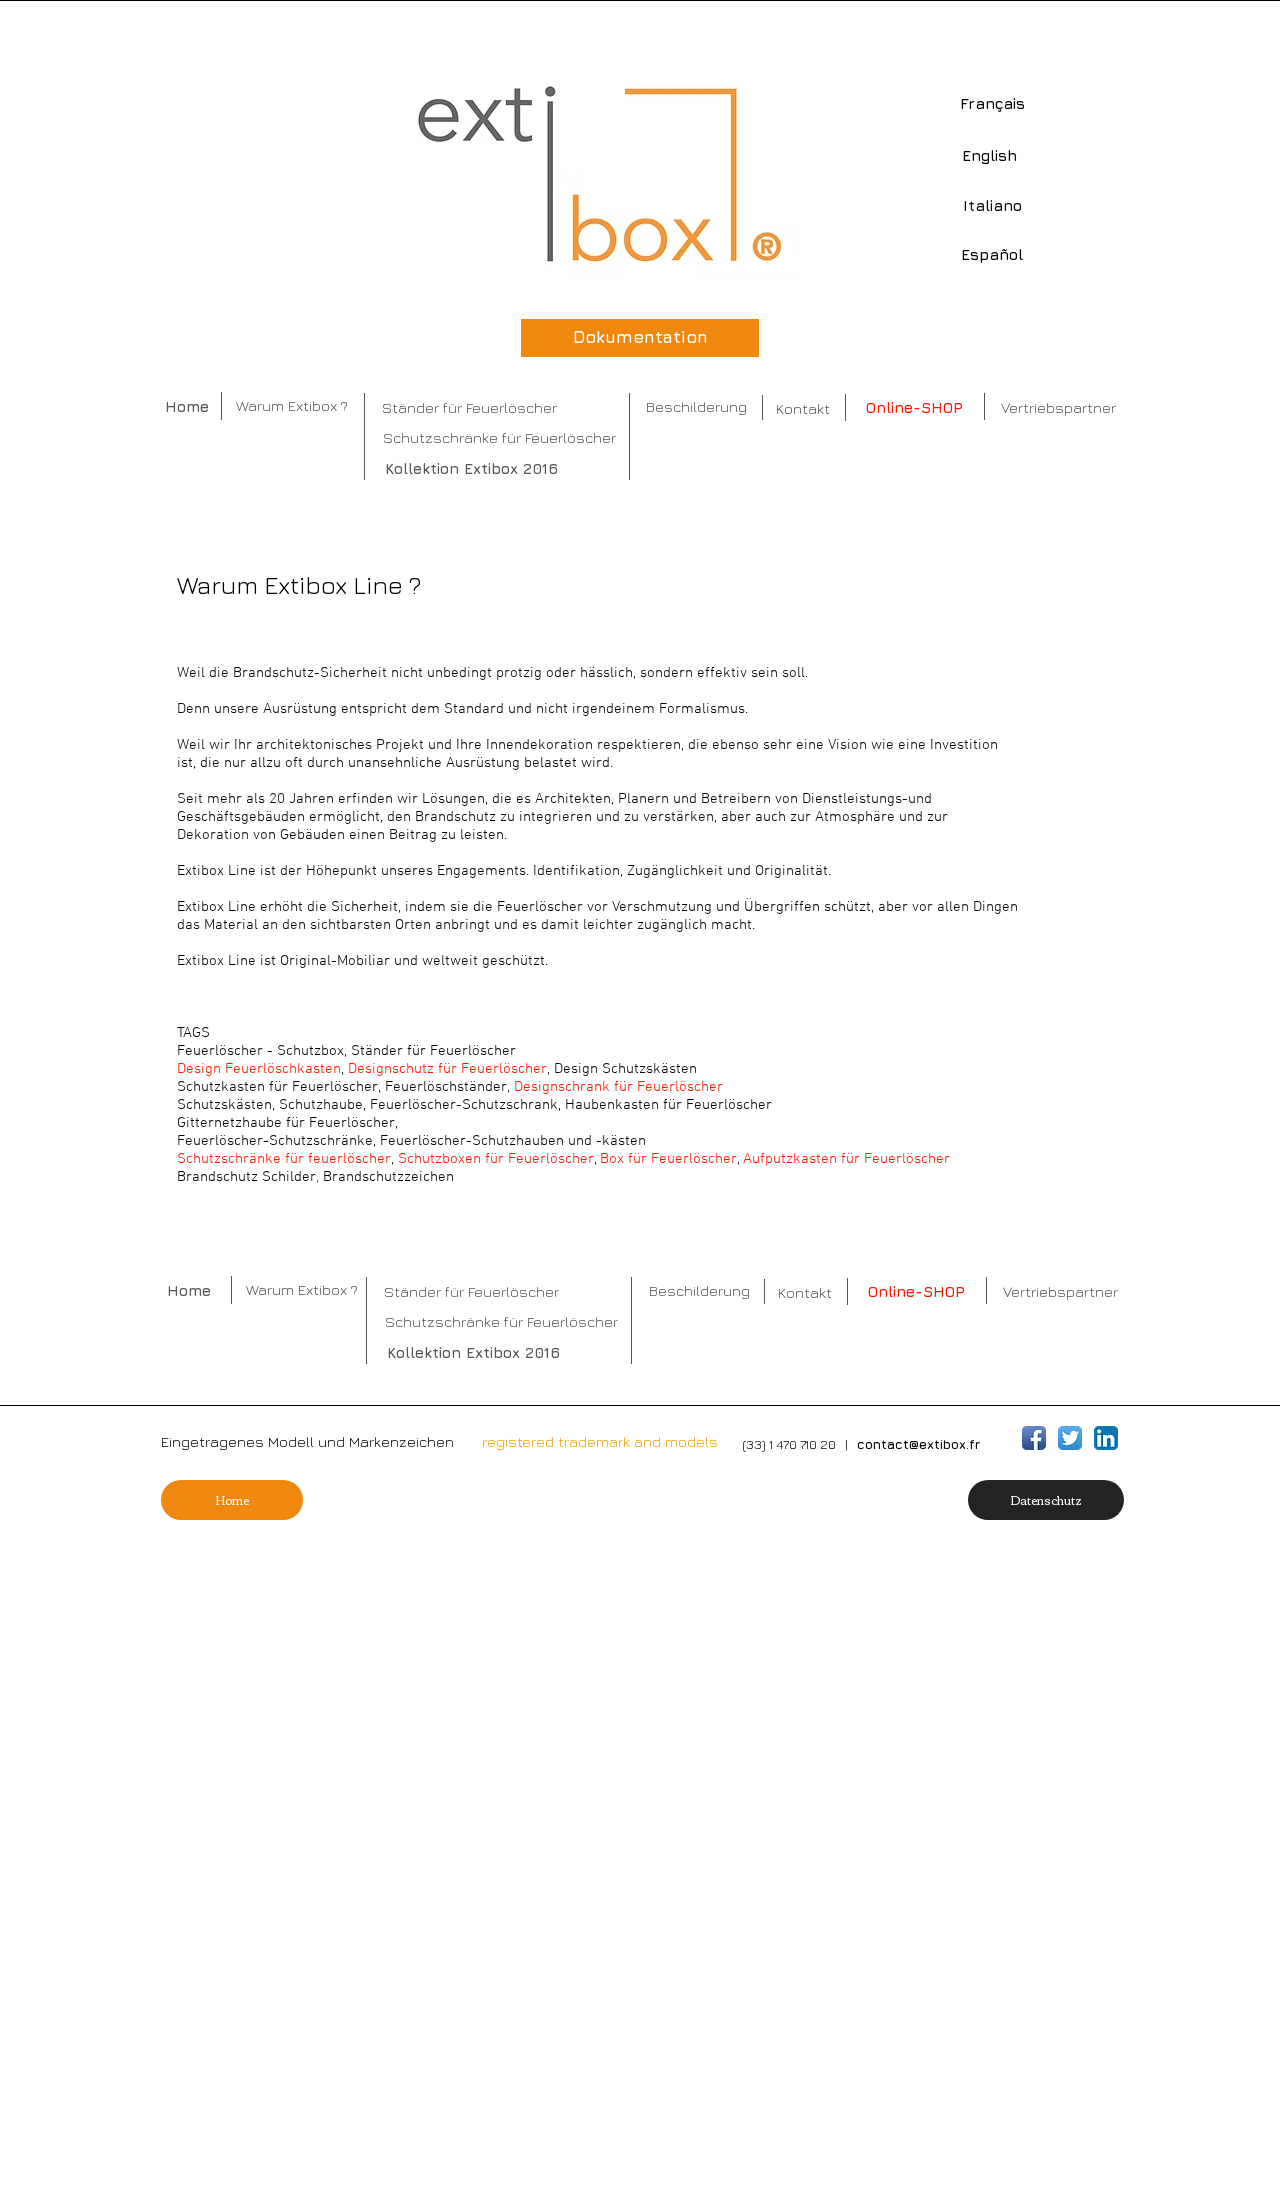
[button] (1046, 1500)
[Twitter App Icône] (1070, 1438)
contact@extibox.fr (918, 1444)
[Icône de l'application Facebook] (1034, 1438)
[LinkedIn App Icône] (1106, 1438)
